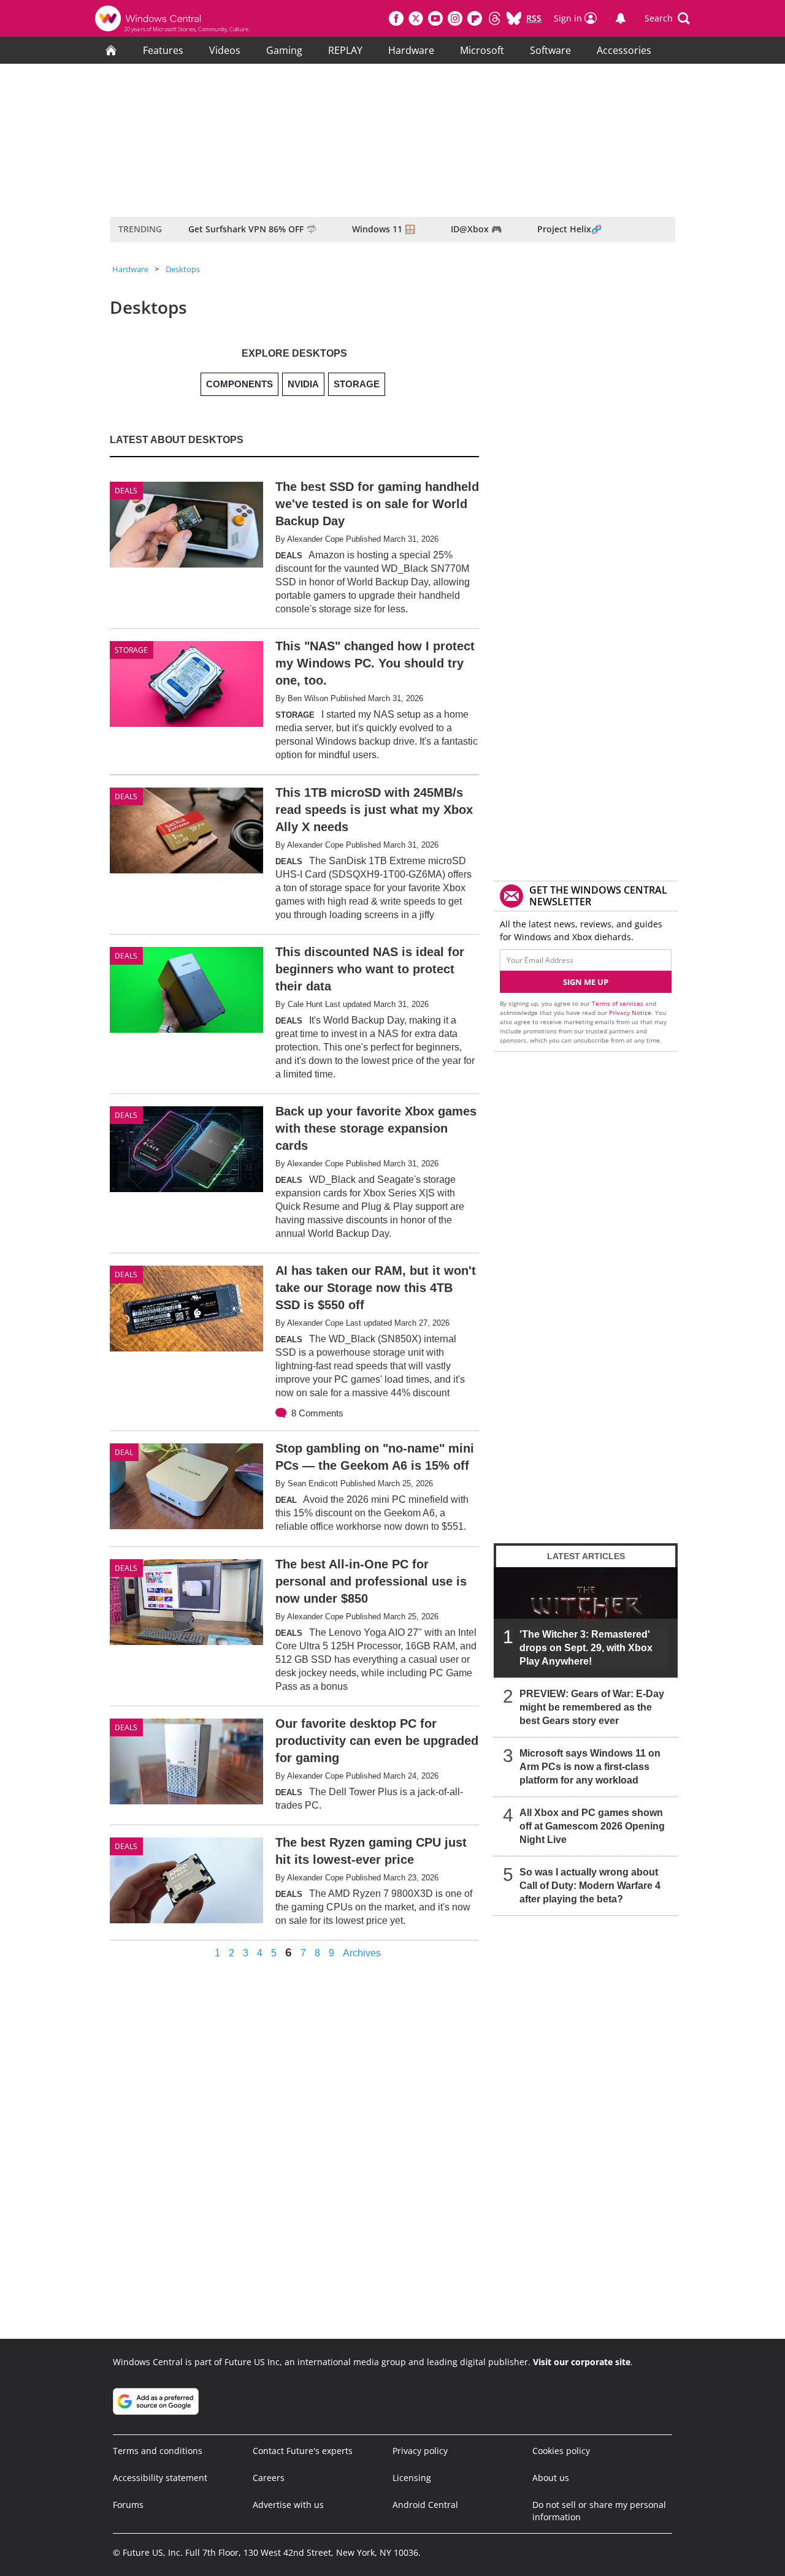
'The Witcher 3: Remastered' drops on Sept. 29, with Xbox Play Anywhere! (586, 1648)
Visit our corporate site (582, 2362)
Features (163, 50)
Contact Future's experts (303, 2451)
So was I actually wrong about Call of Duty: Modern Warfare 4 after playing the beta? (590, 1886)
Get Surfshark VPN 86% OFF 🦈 (252, 229)
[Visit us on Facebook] (396, 18)
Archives (362, 1953)
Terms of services (618, 1003)
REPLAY (345, 50)
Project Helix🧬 (569, 229)
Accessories (624, 50)
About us (551, 2478)
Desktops (183, 269)
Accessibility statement (160, 2478)
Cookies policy (561, 2451)
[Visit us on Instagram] (455, 18)
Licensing (412, 2478)
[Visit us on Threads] (494, 18)
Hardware (411, 50)
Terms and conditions (158, 2451)
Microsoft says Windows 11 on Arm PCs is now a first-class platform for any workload (590, 1767)
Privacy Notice (630, 1013)
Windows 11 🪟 (384, 229)
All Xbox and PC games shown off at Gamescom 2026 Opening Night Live (592, 1826)
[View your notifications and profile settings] (621, 18)
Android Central (425, 2505)
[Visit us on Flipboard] (475, 18)
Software (550, 50)
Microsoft (482, 50)
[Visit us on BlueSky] (514, 18)
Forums (128, 2505)
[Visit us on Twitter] (416, 18)
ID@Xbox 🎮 (476, 229)
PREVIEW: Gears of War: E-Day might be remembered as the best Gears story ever (592, 1707)
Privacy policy (420, 2451)
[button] (667, 18)
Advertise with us (288, 2505)
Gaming (284, 50)
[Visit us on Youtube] (435, 18)
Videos (225, 50)
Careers (269, 2478)
